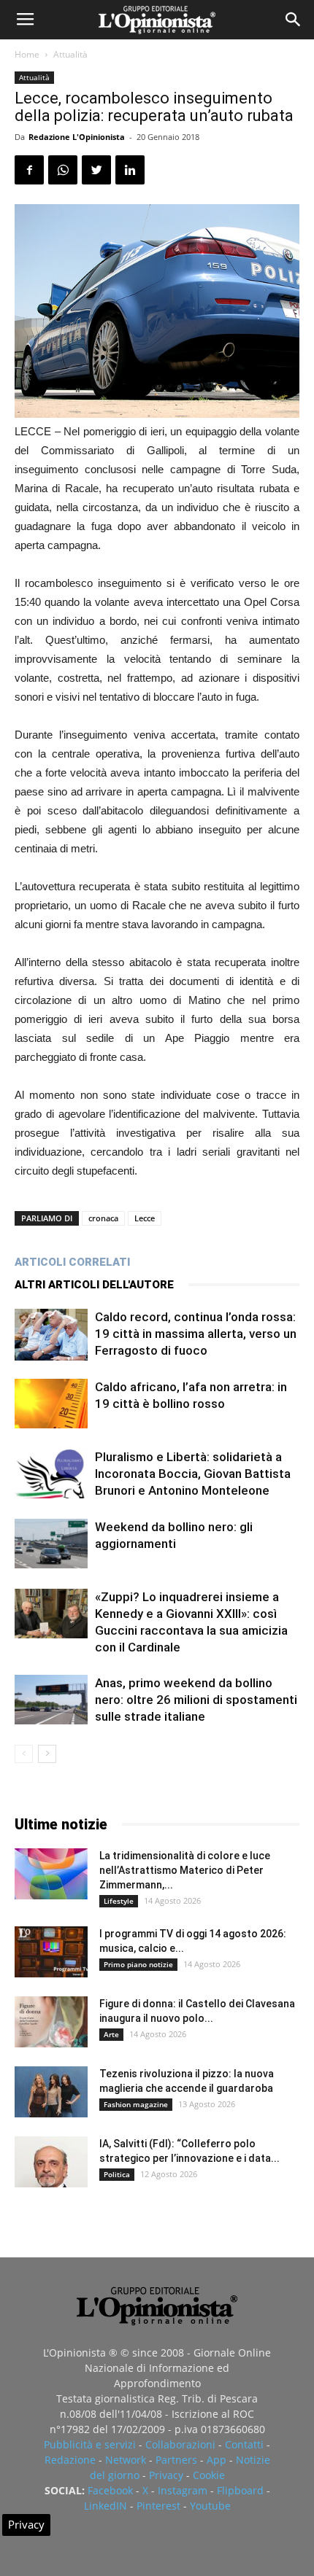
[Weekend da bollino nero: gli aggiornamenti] (51, 1544)
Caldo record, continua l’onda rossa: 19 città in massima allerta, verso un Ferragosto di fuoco (196, 1334)
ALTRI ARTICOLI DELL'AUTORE (94, 1285)
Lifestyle (119, 1901)
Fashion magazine (136, 2104)
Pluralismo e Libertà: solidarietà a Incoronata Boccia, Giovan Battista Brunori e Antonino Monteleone (193, 1474)
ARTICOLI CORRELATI (72, 1262)
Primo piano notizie (138, 1964)
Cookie (209, 2475)
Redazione (70, 2460)
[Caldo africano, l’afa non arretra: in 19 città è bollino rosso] (51, 1404)
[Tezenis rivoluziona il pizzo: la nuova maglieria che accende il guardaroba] (51, 2092)
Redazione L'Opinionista (77, 137)
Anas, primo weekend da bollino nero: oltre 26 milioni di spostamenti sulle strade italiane (196, 1700)
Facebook (110, 2490)
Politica (117, 2174)
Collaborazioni (180, 2444)
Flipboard (240, 2490)
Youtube (210, 2506)
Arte (111, 2034)
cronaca (103, 1218)
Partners (176, 2460)
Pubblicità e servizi (90, 2444)
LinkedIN (106, 2506)
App (217, 2460)
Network (126, 2460)
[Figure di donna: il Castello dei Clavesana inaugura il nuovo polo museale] (51, 2022)
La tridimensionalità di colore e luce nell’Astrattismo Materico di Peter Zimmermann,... (185, 1870)
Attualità (70, 54)
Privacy (166, 2475)
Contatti (244, 2444)
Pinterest (158, 2506)
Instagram (183, 2490)
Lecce (145, 1218)
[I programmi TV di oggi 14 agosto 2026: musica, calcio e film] (51, 1952)
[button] (294, 20)
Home (27, 54)
